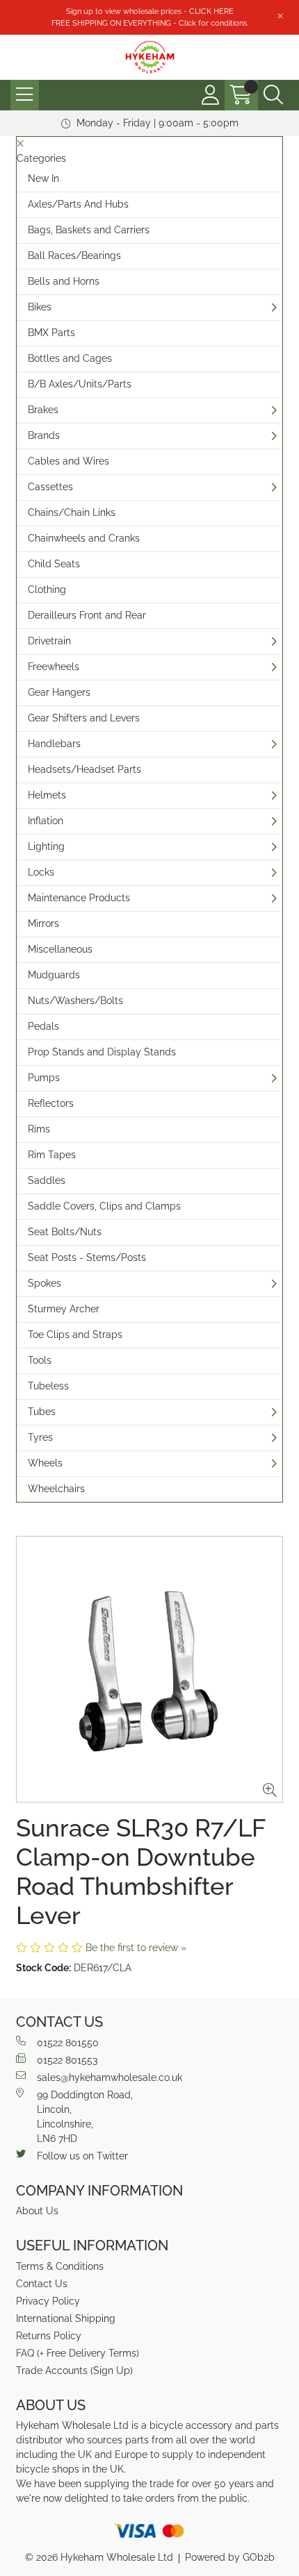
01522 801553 (67, 2060)
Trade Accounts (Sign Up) (74, 2370)
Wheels (45, 1463)
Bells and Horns (64, 281)
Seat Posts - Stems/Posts (87, 1257)
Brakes (43, 410)
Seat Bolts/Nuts (65, 1232)
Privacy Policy (48, 2301)
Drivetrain (49, 641)
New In (43, 178)
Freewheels (54, 667)
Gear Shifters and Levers (84, 718)
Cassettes (50, 487)
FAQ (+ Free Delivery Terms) (78, 2353)
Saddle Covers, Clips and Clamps (104, 1206)
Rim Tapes (52, 1155)
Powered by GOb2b (230, 2557)
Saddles (47, 1180)
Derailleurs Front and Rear (87, 615)
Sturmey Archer (64, 1309)
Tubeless (48, 1386)
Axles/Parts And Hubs (78, 204)
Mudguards (54, 975)
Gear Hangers (59, 692)
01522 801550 (68, 2043)
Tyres (40, 1437)
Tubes (42, 1412)
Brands (44, 435)
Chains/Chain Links (72, 512)
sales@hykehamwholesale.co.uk (110, 2077)
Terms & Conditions (60, 2266)
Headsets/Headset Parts (84, 769)
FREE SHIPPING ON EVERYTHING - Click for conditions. (150, 23)
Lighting (46, 846)
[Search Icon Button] (273, 95)
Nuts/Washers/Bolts (75, 1001)
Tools (40, 1360)
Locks (41, 872)
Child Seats (54, 564)
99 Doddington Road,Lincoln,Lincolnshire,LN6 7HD (85, 2117)
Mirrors (43, 923)
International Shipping (66, 2318)
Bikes (40, 307)
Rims (39, 1129)
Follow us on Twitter (82, 2156)
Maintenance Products (79, 898)
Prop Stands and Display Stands (102, 1052)
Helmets (47, 795)
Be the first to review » (136, 1948)
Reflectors (51, 1103)
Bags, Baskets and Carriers (89, 230)
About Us (37, 2211)
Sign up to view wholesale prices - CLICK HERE (150, 11)
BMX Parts (51, 333)
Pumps (44, 1078)
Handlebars (54, 744)
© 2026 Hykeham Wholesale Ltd (99, 2557)
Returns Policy (49, 2336)
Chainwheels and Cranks (84, 538)
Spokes (45, 1283)
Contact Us (42, 2284)
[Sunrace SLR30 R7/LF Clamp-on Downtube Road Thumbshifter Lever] (149, 1669)
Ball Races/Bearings (74, 256)
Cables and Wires (68, 461)
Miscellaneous (60, 949)
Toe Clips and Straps (75, 1335)
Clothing (47, 589)
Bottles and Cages (70, 358)
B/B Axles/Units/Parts (80, 384)
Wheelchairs (56, 1489)
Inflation (46, 821)
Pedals (43, 1026)
